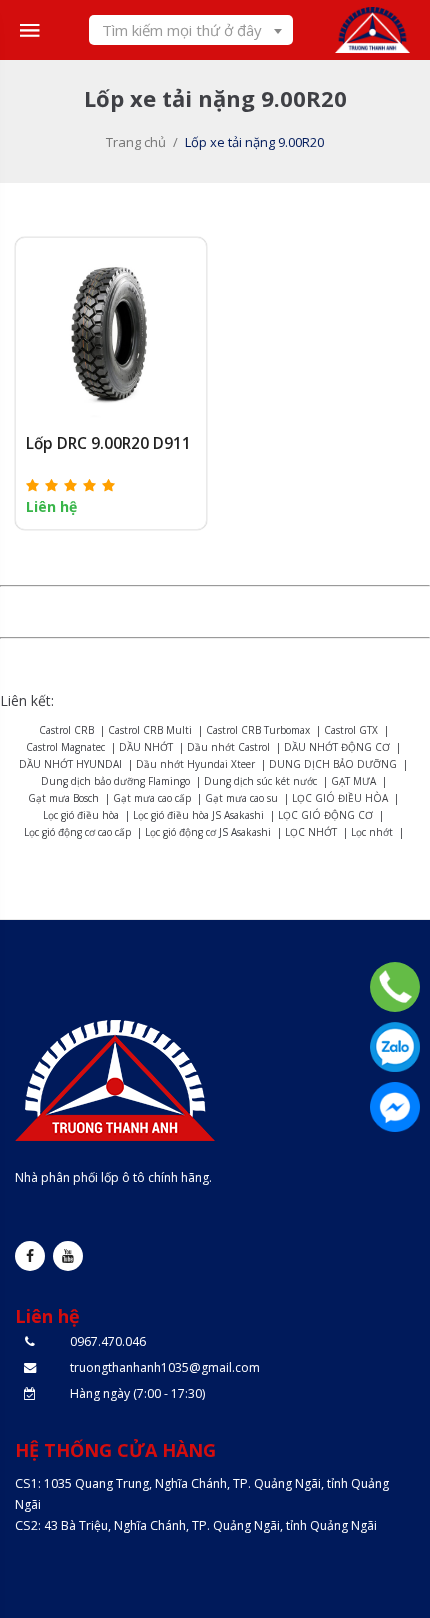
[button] (71, 484)
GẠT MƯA (353, 781)
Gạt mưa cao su (241, 798)
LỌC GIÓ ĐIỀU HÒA (340, 798)
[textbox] (191, 30)
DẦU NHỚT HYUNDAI (70, 764)
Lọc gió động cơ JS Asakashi (208, 832)
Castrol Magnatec (65, 747)
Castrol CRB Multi (150, 730)
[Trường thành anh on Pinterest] (68, 1256)
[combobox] (191, 30)
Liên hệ (51, 506)
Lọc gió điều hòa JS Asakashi (198, 815)
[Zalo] (395, 1047)
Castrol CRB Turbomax (258, 730)
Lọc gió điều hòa (81, 815)
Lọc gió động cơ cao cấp (77, 832)
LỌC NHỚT (311, 832)
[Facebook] (395, 1107)
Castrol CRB (66, 730)
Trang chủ (136, 142)
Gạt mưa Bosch (63, 798)
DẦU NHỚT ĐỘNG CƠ (337, 747)
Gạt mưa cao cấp (152, 798)
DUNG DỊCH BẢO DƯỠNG (333, 764)
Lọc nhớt (372, 832)
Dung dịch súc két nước (260, 781)
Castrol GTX (351, 730)
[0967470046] (395, 987)
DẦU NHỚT (146, 747)
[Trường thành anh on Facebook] (30, 1256)
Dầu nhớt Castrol (228, 747)
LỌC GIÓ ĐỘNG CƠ (325, 815)
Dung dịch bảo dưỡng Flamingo (115, 781)
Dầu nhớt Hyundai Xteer (195, 764)
